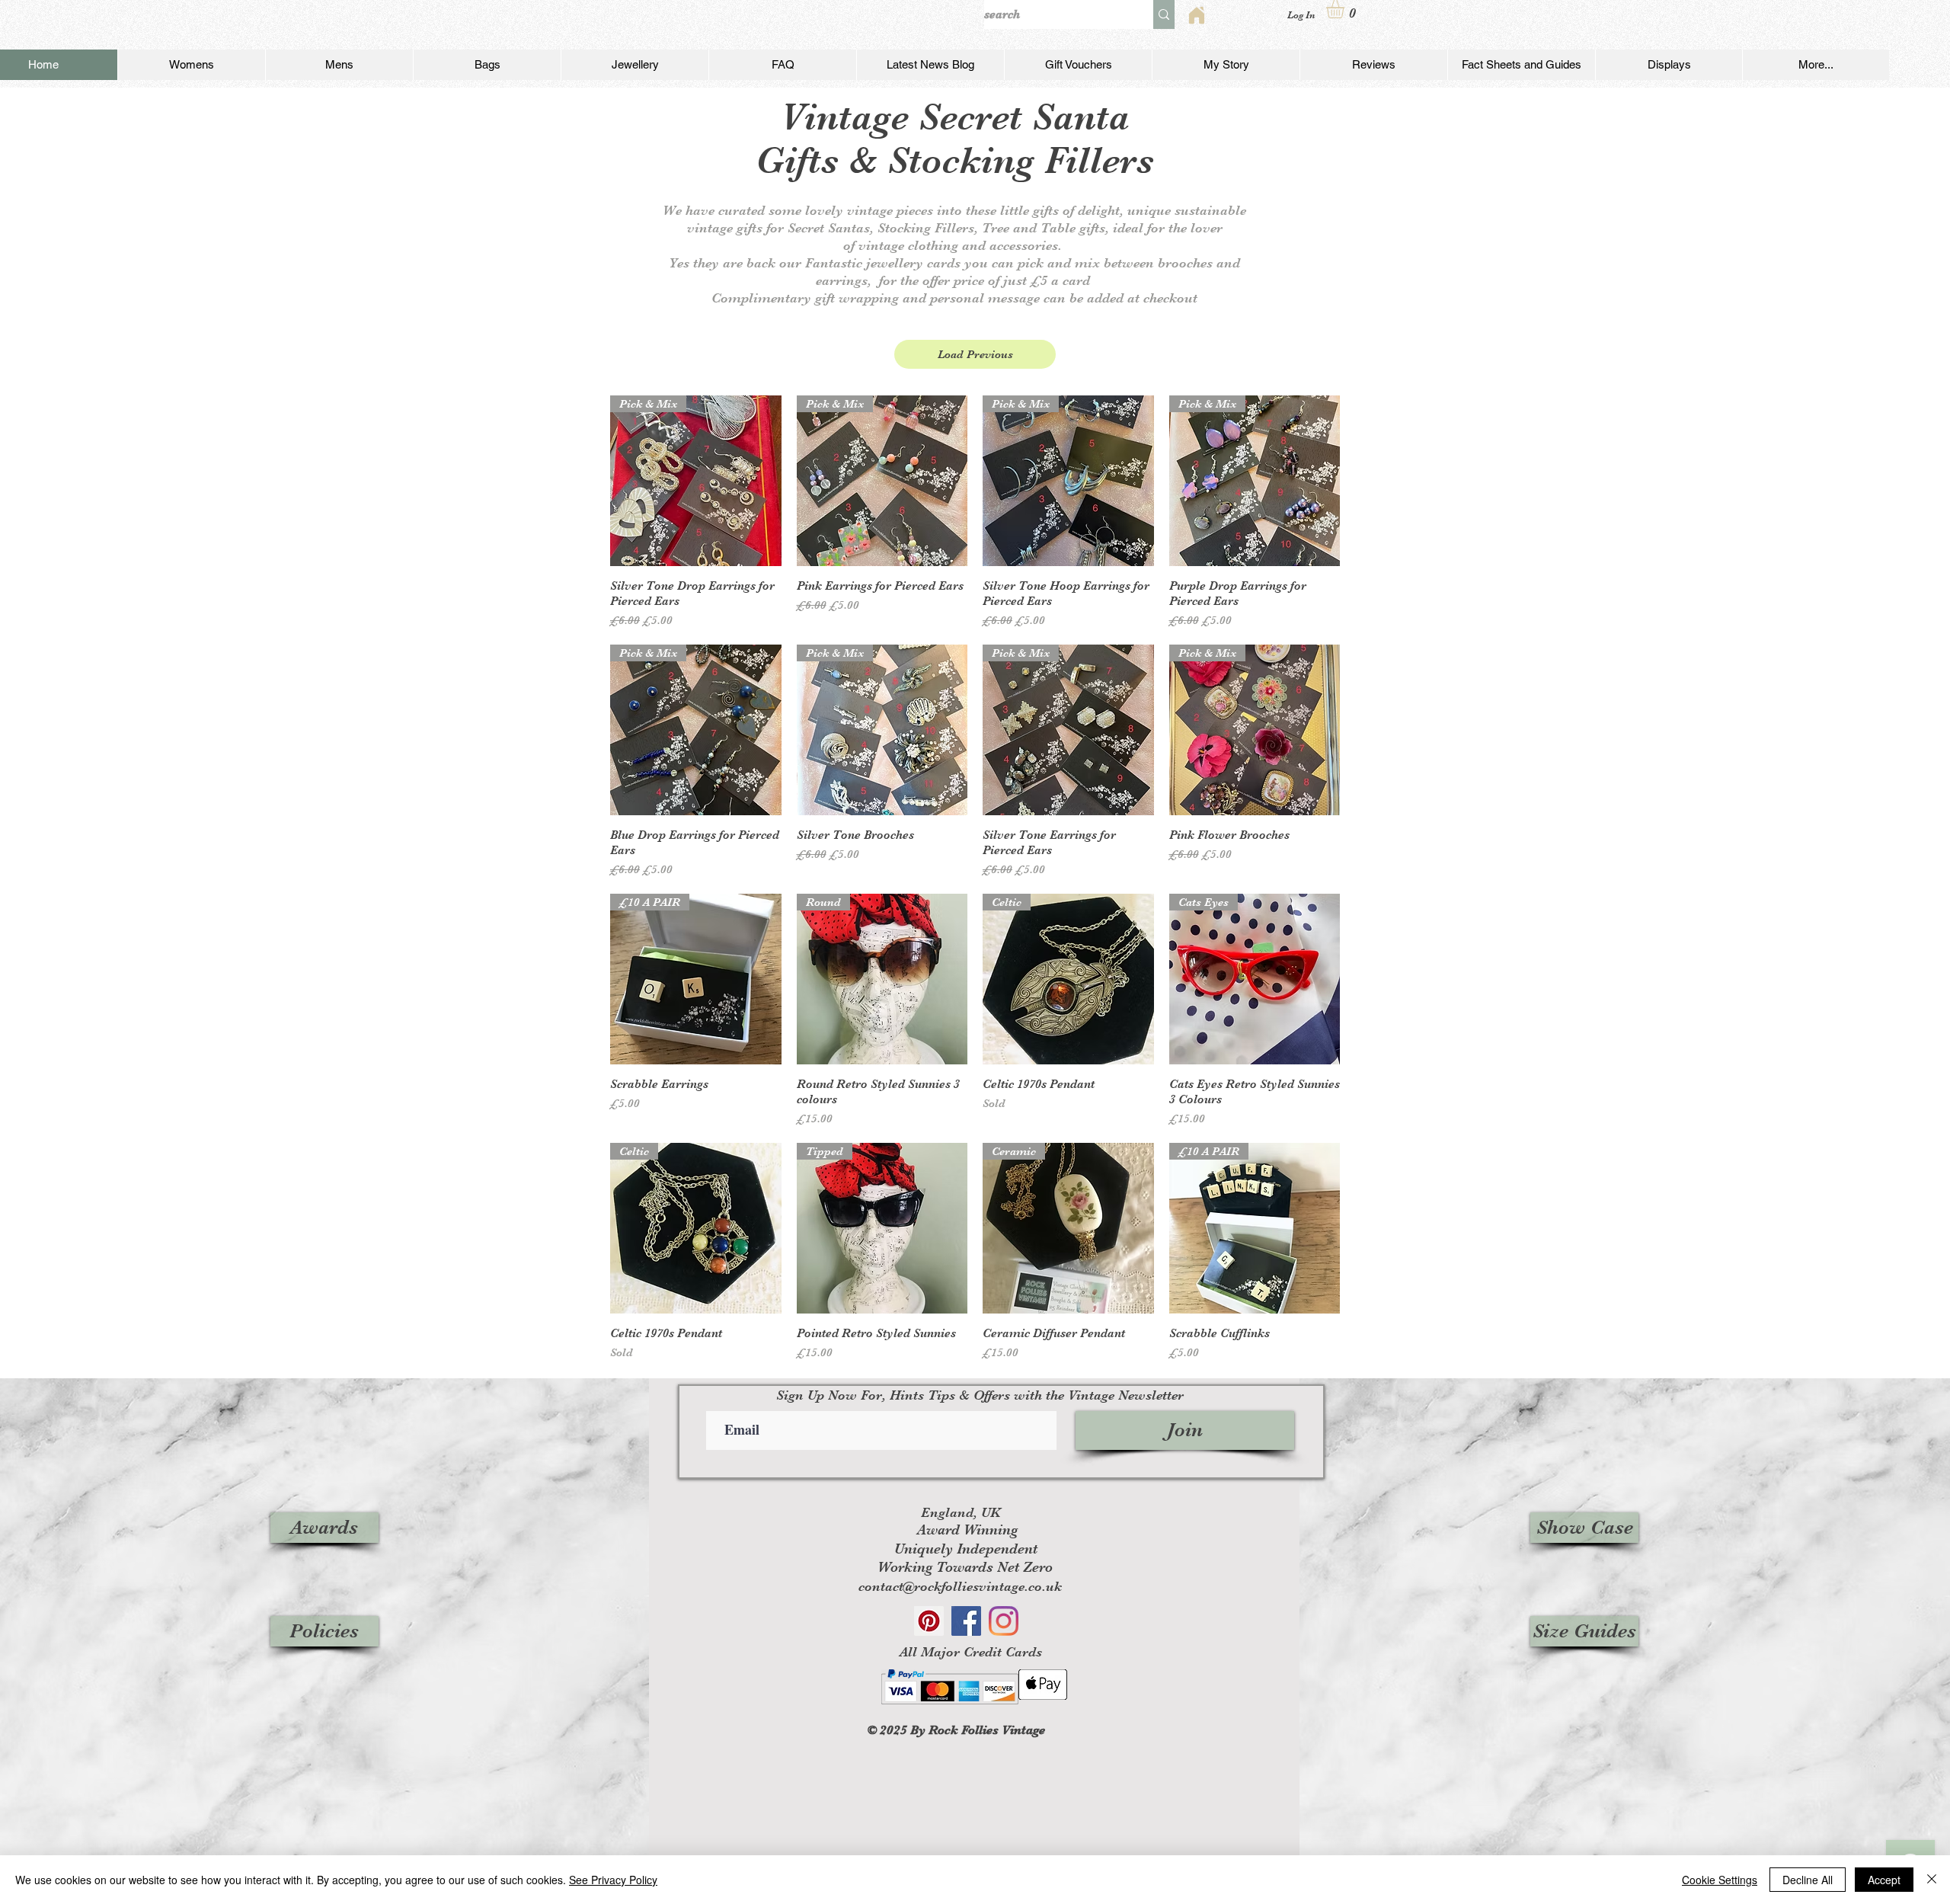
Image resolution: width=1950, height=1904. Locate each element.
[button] (1346, 9)
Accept (1884, 1880)
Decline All (1808, 1880)
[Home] (1197, 15)
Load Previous (975, 354)
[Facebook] (966, 1621)
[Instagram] (1004, 1621)
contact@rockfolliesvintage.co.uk (960, 1586)
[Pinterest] (929, 1621)
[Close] (1932, 1880)
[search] (1164, 14)
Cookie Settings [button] (1720, 1880)
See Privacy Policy (613, 1880)
